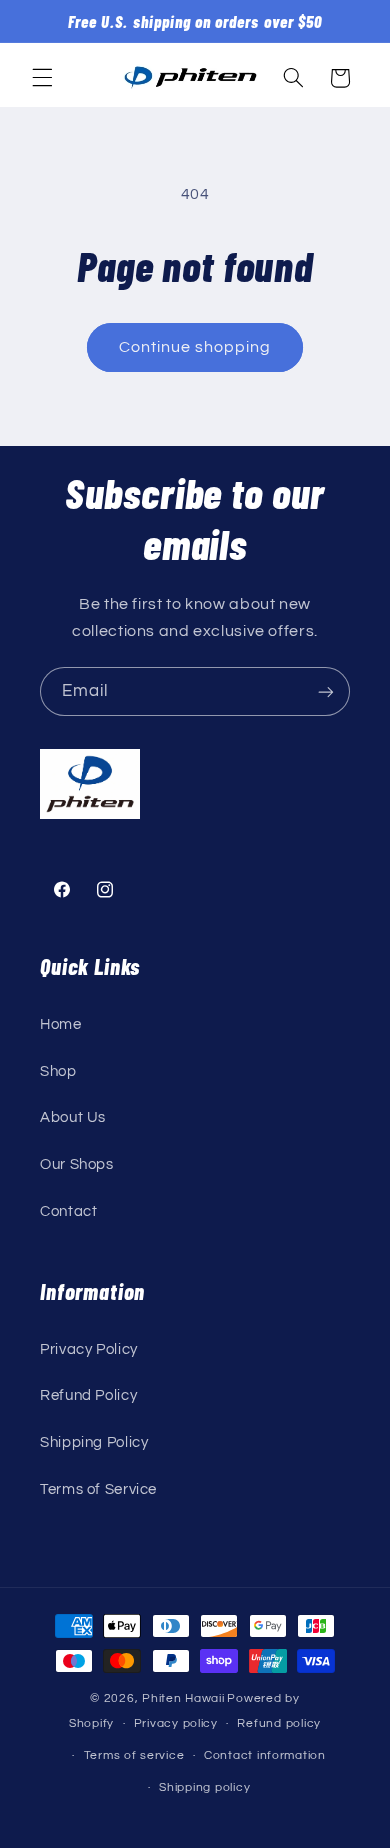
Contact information (265, 1755)
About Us (73, 1117)
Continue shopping (195, 347)
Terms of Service (98, 1489)
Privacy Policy (89, 1349)
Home (61, 1024)
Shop (58, 1071)
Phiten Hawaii (183, 1698)
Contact (68, 1211)
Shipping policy (204, 1787)
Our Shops (77, 1164)
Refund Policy (88, 1395)
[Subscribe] (326, 691)
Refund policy (279, 1723)
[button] (42, 78)
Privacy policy (176, 1723)
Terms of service (134, 1755)
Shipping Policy (94, 1442)
